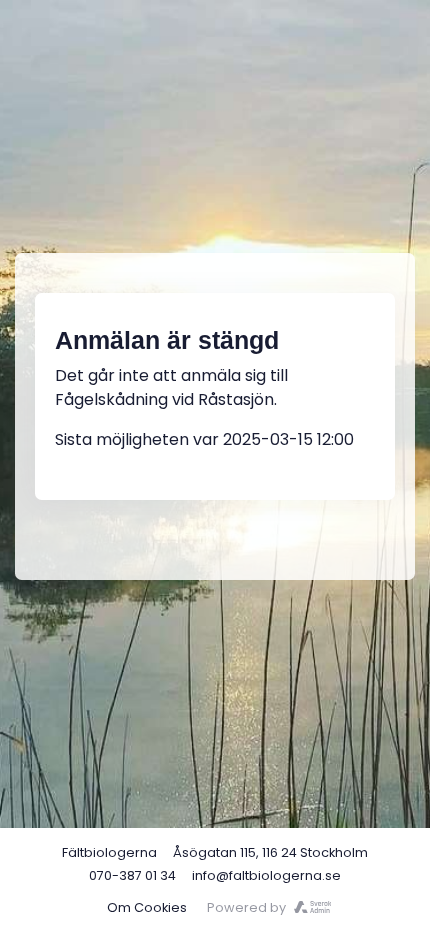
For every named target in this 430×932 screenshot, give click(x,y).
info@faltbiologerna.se (266, 875)
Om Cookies (147, 907)
